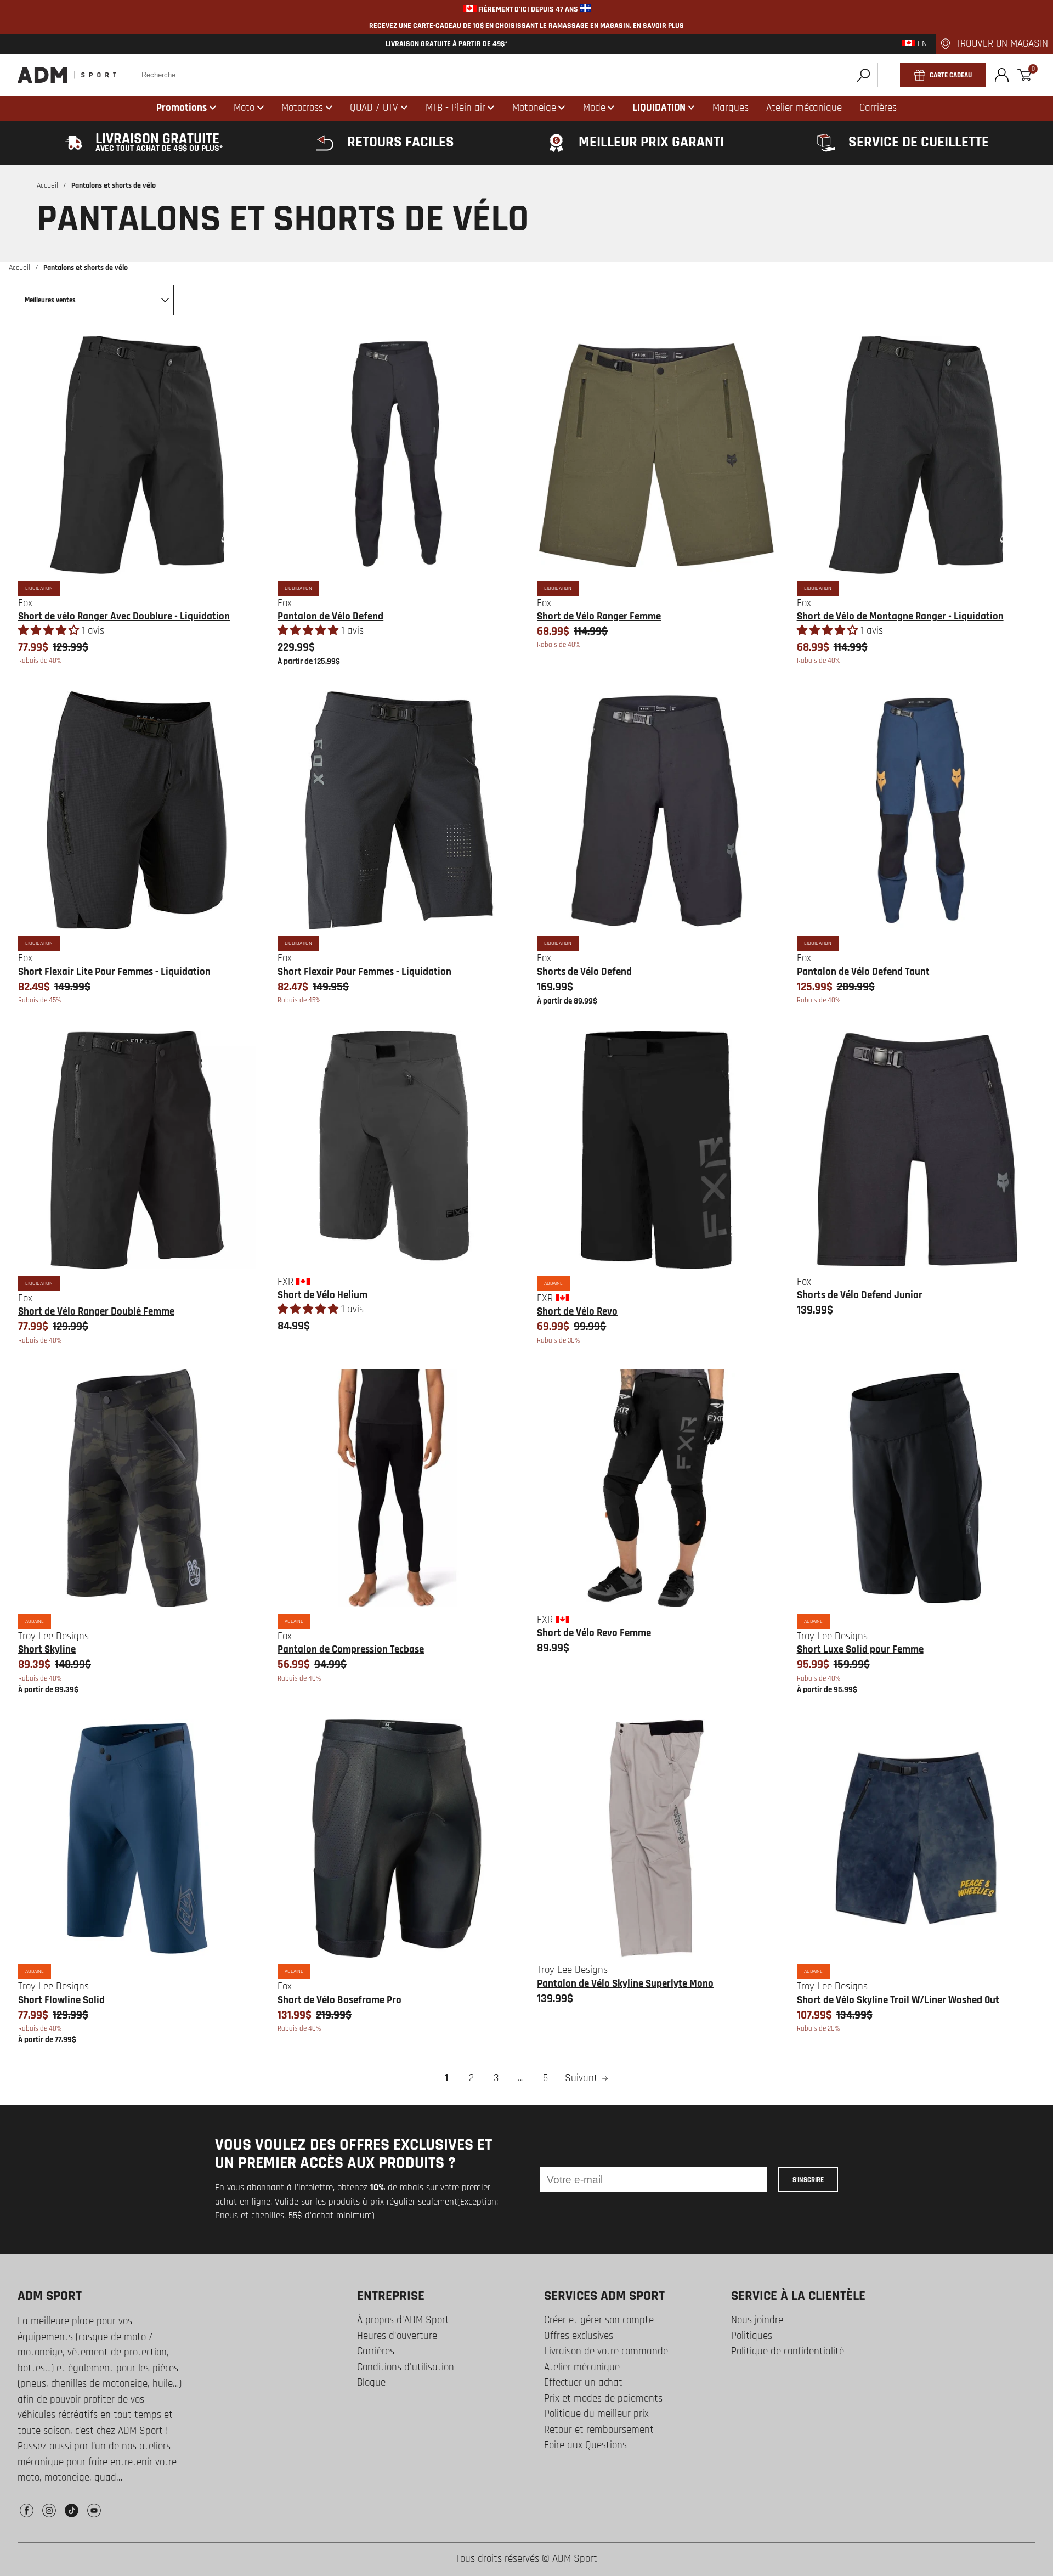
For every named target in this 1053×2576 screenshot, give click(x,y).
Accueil (47, 185)
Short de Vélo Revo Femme (594, 1633)
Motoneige (534, 108)
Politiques (752, 2336)
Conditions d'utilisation (406, 2367)
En (921, 44)
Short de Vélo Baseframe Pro (339, 2000)
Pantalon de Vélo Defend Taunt (863, 972)
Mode (594, 108)
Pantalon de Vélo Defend (330, 616)
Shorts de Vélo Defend (584, 972)
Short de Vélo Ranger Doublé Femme (96, 1312)
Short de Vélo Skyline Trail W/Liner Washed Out (898, 2000)
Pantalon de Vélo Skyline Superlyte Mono (625, 1984)
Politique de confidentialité (788, 2351)
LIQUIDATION (659, 108)
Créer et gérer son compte (599, 2320)
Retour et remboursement (599, 2430)
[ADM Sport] (67, 75)
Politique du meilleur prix (596, 2414)
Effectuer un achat (583, 2383)
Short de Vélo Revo (577, 1312)
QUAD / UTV (374, 108)
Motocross (302, 108)
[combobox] (506, 75)
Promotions (182, 108)
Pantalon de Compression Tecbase (351, 1650)
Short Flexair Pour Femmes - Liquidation (364, 972)
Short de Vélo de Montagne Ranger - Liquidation (900, 616)
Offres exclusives (579, 2336)
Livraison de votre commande (606, 2351)
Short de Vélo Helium (322, 1295)
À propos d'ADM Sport (403, 2320)
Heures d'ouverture (397, 2336)
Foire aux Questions (585, 2445)
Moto (244, 108)
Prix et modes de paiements (603, 2399)
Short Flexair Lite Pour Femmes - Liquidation (114, 972)
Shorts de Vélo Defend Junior (860, 1295)
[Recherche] (864, 75)
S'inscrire (808, 2180)
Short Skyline (47, 1650)
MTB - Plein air (455, 108)
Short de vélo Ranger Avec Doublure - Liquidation (124, 616)
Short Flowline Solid (61, 2000)
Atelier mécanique (582, 2367)
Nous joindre (757, 2320)
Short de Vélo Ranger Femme (599, 616)
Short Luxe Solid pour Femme (860, 1650)
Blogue (371, 2383)
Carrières (376, 2351)
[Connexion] (1002, 75)
